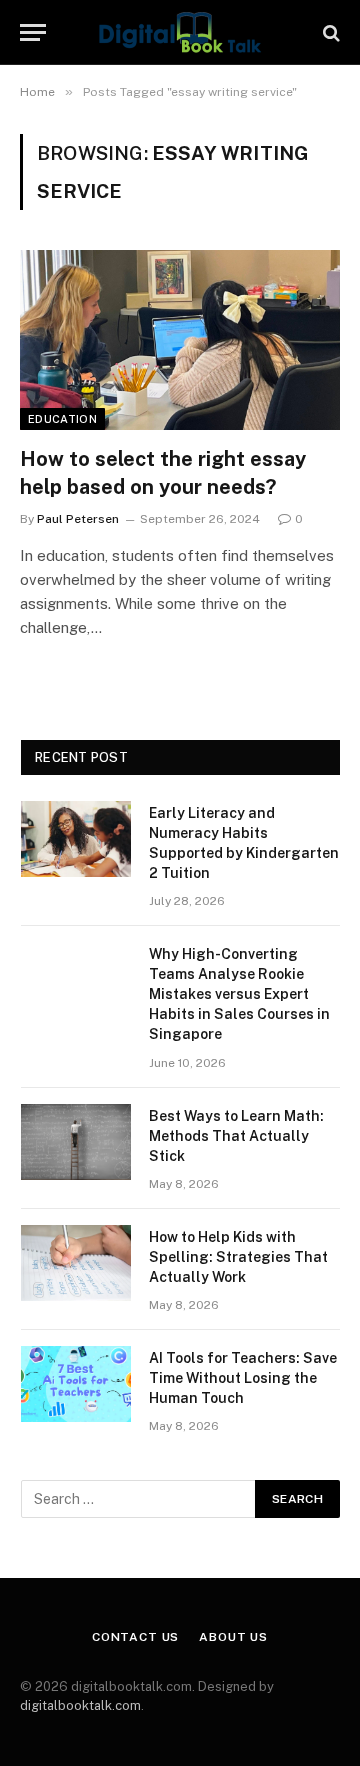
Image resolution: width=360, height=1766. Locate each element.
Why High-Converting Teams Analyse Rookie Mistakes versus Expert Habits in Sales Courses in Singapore (239, 994)
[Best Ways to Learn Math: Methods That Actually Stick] (76, 1142)
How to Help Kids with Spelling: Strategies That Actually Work (238, 1257)
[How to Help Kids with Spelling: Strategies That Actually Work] (76, 1263)
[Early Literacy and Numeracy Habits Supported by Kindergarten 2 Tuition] (76, 839)
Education (62, 419)
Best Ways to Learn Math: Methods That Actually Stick (236, 1136)
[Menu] (33, 32)
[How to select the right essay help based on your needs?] (180, 340)
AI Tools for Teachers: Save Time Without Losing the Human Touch (243, 1378)
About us (233, 1637)
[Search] (329, 32)
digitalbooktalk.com (80, 1705)
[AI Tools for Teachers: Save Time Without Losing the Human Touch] (76, 1384)
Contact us (135, 1637)
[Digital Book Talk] (180, 32)
